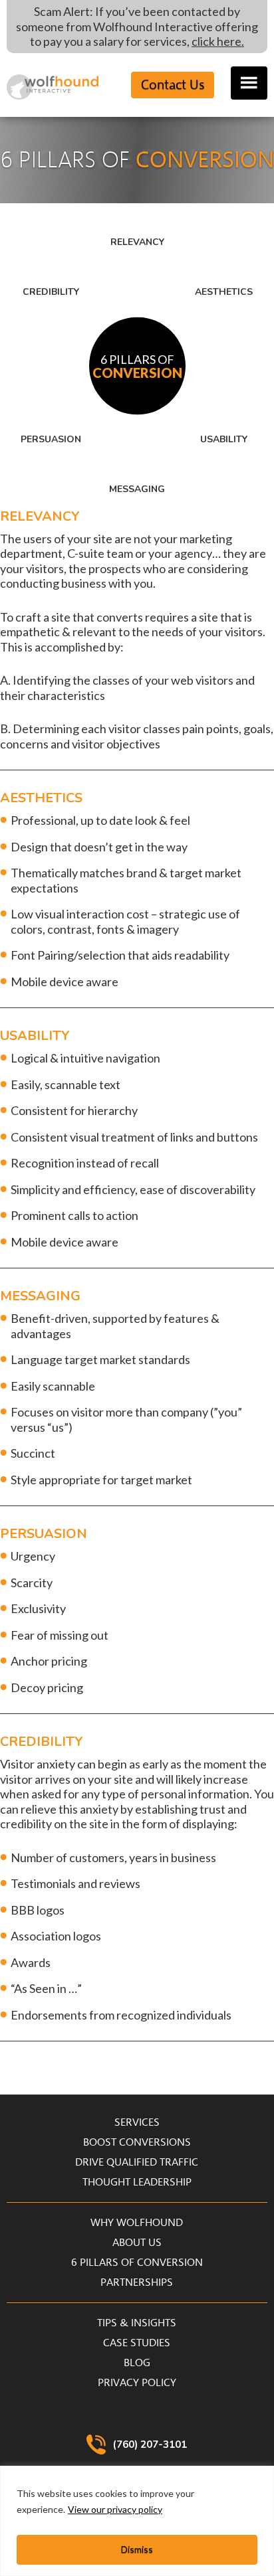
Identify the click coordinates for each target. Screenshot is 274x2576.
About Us (137, 2243)
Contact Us (173, 85)
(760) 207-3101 (150, 2445)
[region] (137, 2521)
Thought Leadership (137, 2182)
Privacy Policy (137, 2383)
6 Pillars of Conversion (137, 2263)
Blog (137, 2363)
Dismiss (137, 2549)
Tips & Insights (137, 2323)
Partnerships (137, 2282)
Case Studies (137, 2343)
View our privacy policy (115, 2509)
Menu (249, 83)
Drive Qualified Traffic (137, 2162)
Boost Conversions (137, 2142)
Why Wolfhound (137, 2223)
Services (137, 2122)
